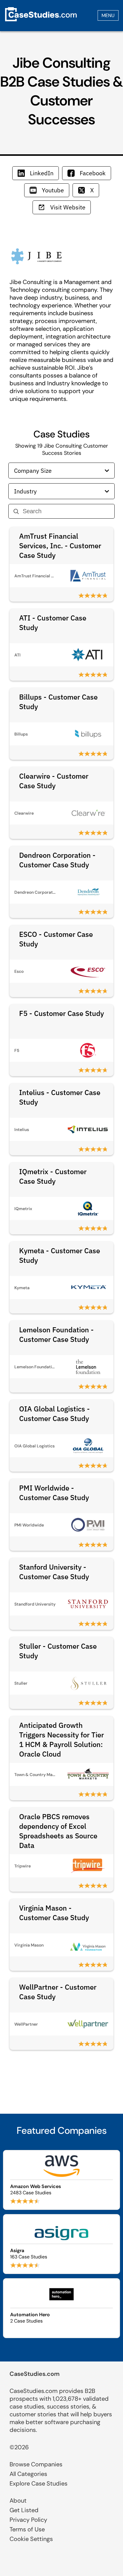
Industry (25, 491)
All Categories (28, 2474)
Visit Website (68, 207)
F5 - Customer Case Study (61, 1013)
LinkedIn (42, 173)
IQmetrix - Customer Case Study (53, 1176)
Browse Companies (36, 2464)
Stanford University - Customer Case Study (54, 1572)
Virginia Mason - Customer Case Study (54, 1913)
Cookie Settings (31, 2539)
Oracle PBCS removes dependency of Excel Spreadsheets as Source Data (58, 1831)
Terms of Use (27, 2529)
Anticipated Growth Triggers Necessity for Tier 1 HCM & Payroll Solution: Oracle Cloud (61, 1740)
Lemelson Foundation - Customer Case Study (56, 1334)
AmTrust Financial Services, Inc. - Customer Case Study (60, 546)
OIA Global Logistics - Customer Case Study (54, 1414)
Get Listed (24, 2510)
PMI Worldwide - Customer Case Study (54, 1493)
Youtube (53, 190)
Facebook (93, 173)
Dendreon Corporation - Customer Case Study (57, 860)
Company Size (33, 471)
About (18, 2500)
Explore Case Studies (39, 2483)
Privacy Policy (28, 2520)
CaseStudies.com (35, 2374)
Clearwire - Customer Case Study (54, 781)
